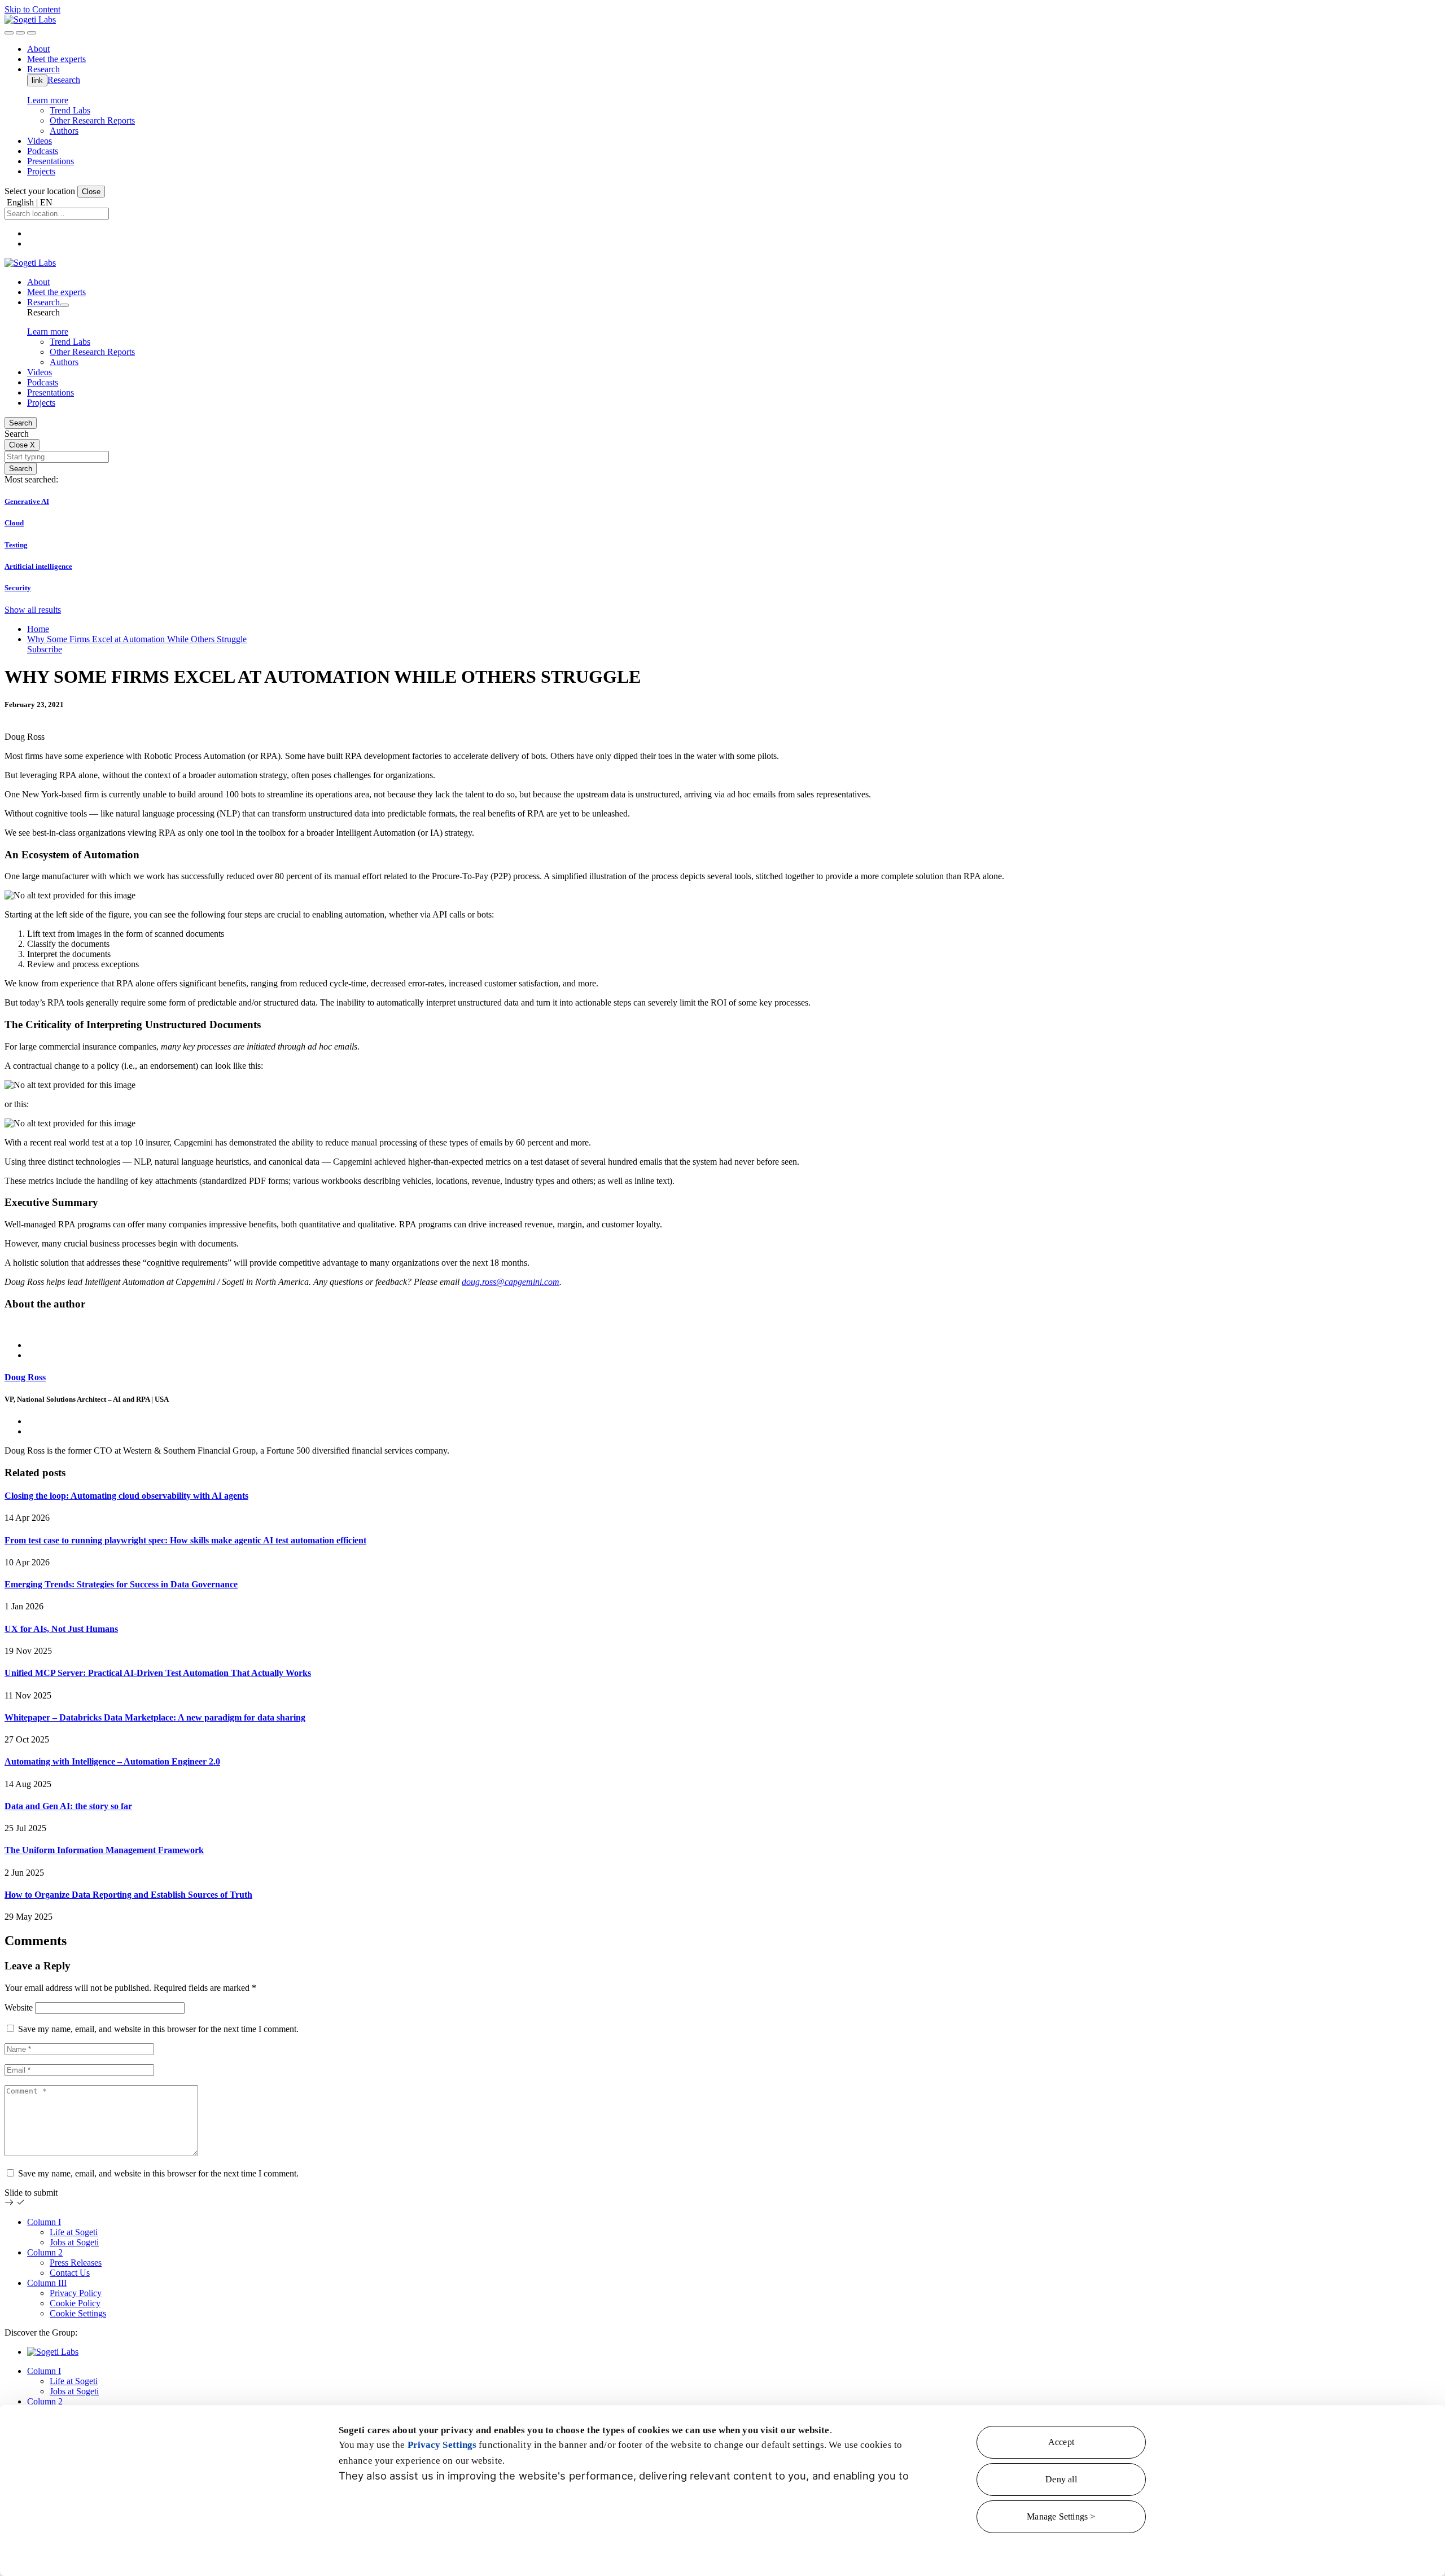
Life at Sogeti (74, 2232)
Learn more (48, 100)
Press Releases (76, 2263)
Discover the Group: (41, 2333)
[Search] (9, 33)
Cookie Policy (75, 2303)
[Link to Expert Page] (722, 1326)
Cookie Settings (78, 2313)
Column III (47, 2283)
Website (19, 2007)
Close (91, 192)
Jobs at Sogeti (74, 2242)
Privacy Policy (76, 2293)
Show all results (33, 610)
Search (21, 423)
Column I (44, 2222)
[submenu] (64, 305)
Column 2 (45, 2252)
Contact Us (70, 2273)
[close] (20, 33)
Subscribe (45, 649)
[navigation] (32, 33)
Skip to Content (32, 9)
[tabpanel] (722, 1389)
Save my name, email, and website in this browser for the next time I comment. (158, 2029)
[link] (30, 19)
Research (64, 80)
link (37, 80)
